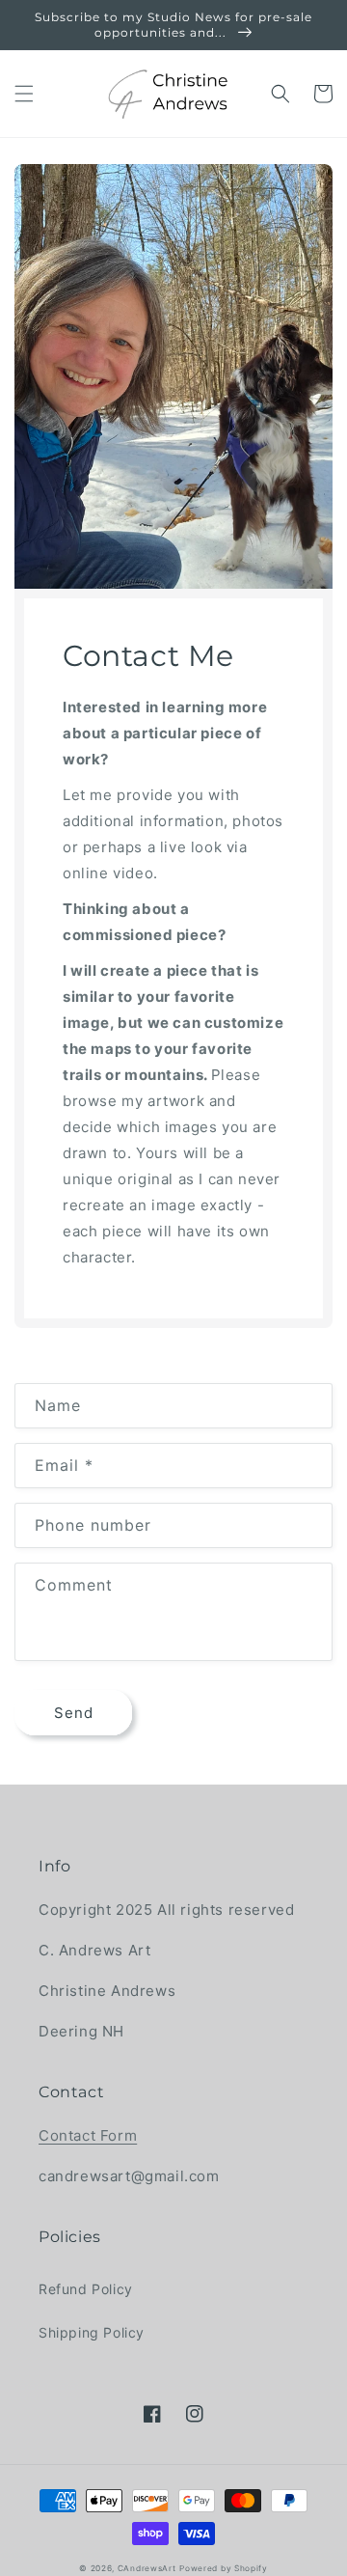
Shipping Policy (92, 2332)
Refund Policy (86, 2289)
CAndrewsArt (147, 2568)
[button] (24, 94)
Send (74, 1713)
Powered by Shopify (224, 2568)
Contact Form (88, 2135)
